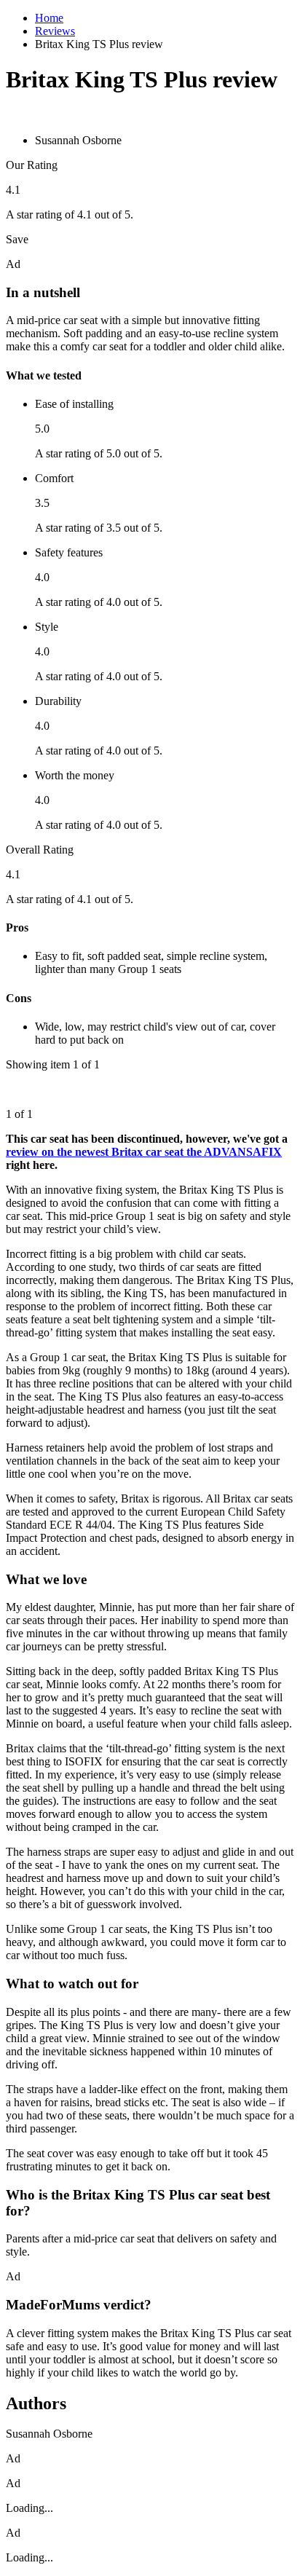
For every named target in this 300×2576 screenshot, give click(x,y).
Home (49, 18)
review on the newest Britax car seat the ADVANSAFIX (144, 1152)
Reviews (55, 31)
